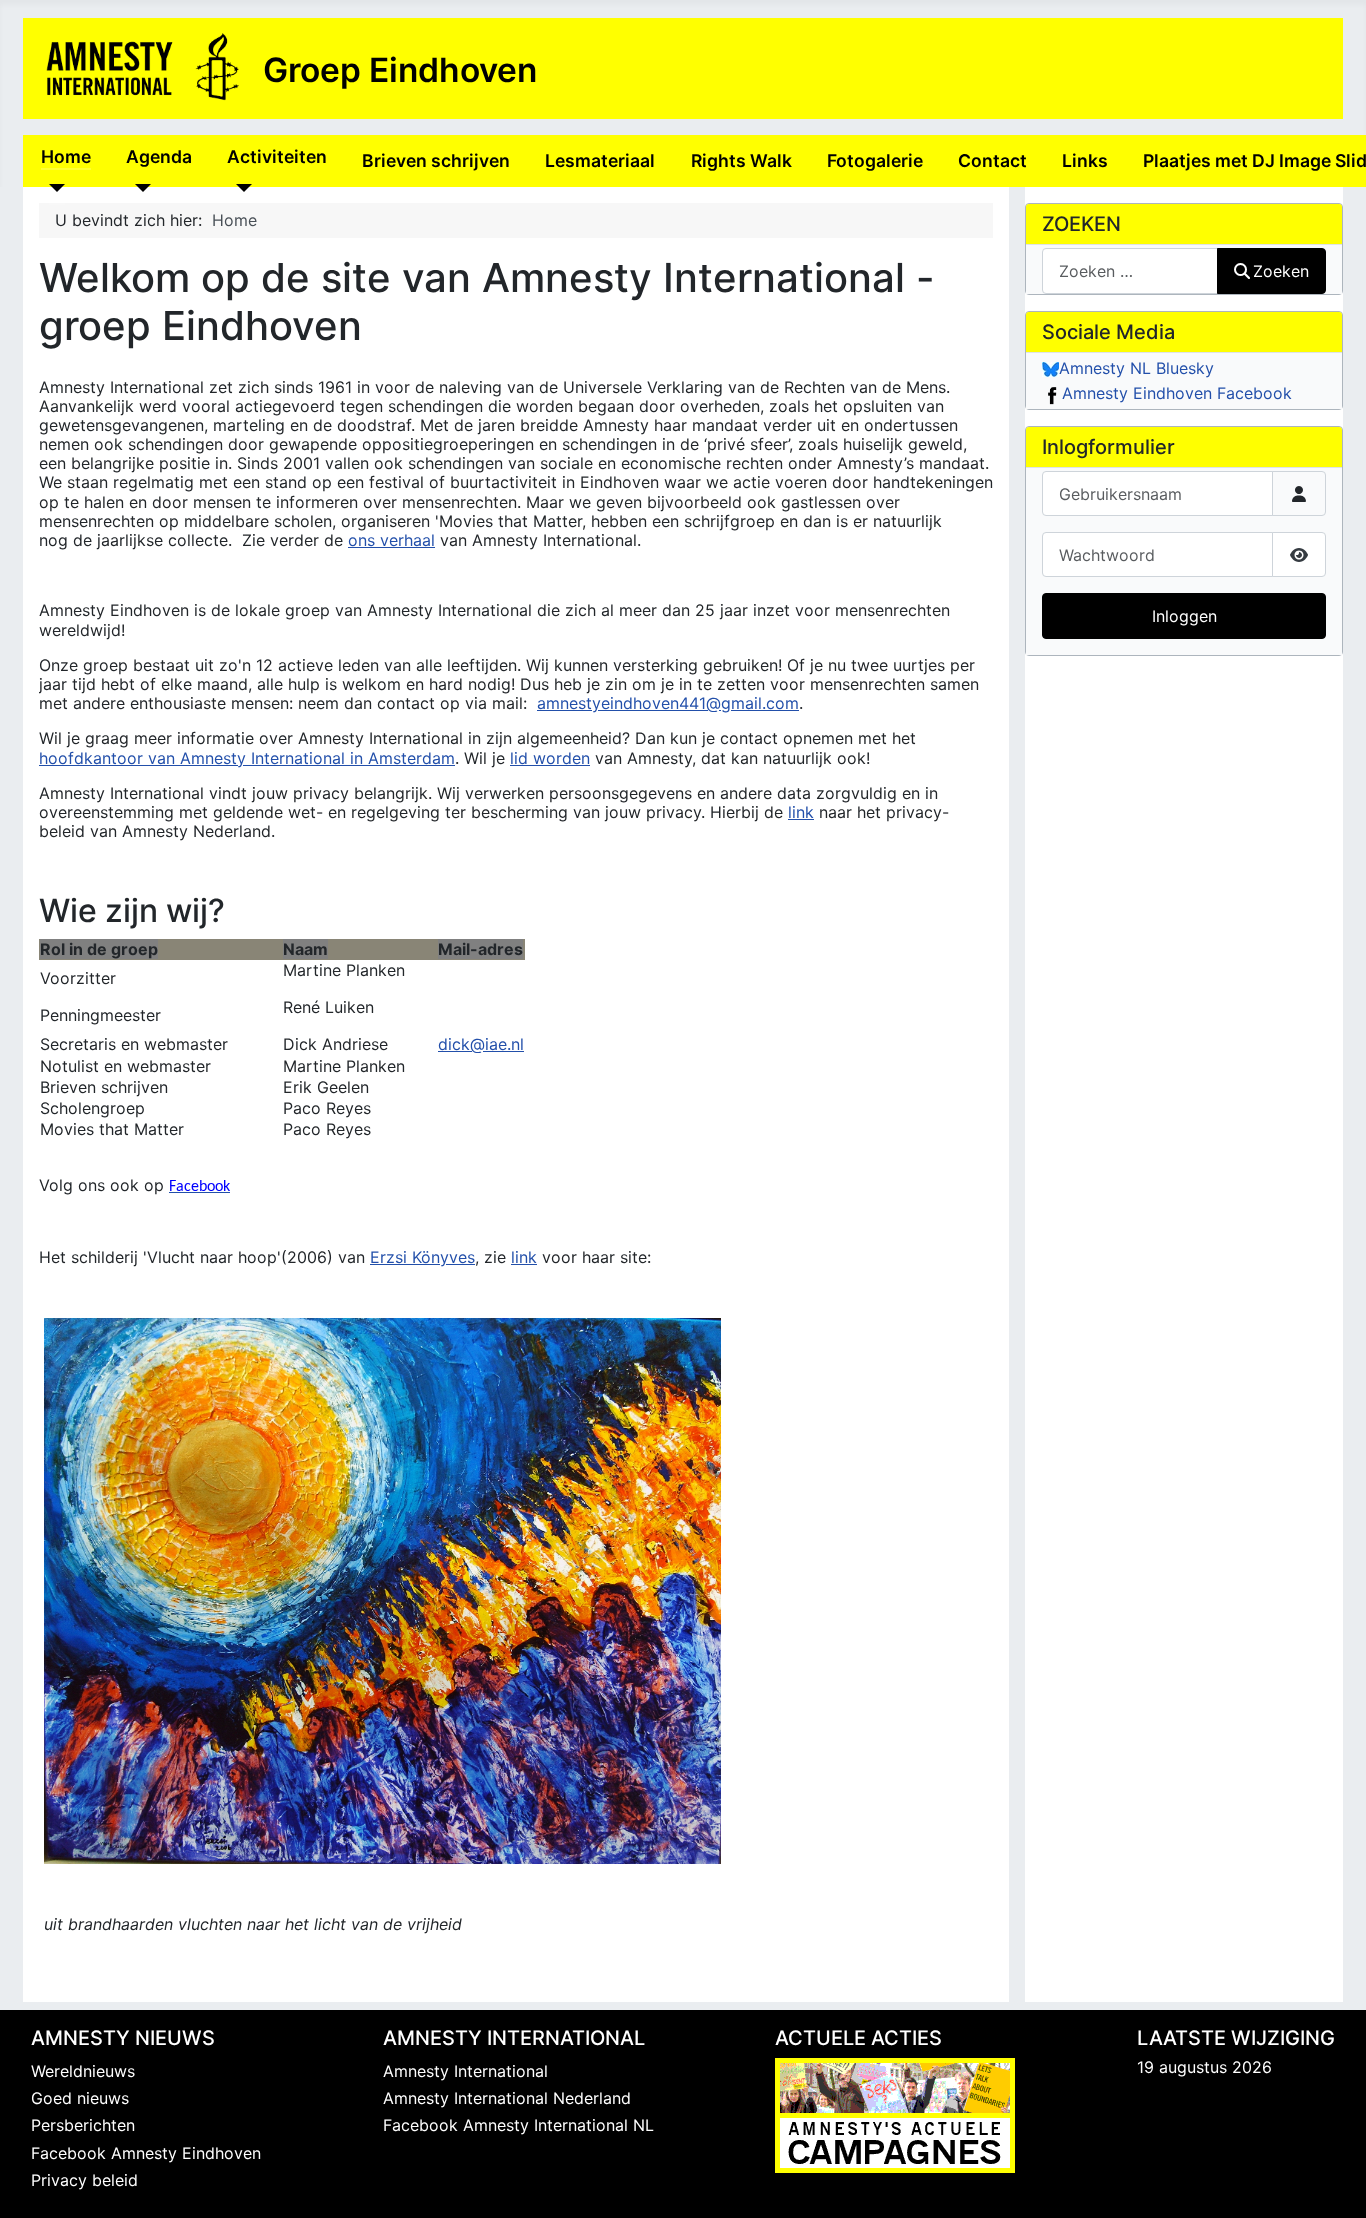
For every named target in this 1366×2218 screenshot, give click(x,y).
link (801, 812)
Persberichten (83, 2125)
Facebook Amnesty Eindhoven (146, 2153)
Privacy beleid (84, 2180)
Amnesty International (465, 2071)
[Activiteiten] (239, 187)
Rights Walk (741, 160)
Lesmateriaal (600, 160)
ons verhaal (391, 540)
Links (1085, 160)
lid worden (550, 758)
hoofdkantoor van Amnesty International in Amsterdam (247, 758)
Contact (992, 160)
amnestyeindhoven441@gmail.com (668, 703)
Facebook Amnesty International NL (518, 2125)
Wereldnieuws (83, 2071)
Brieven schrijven (436, 160)
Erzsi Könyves (422, 1257)
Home (66, 156)
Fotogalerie (875, 160)
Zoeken (1281, 271)
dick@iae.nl (481, 1044)
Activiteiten (277, 156)
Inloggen (1184, 616)
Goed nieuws (80, 2098)
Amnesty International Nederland (507, 2098)
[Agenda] (138, 187)
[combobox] (1130, 270)
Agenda (159, 156)
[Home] (53, 187)
